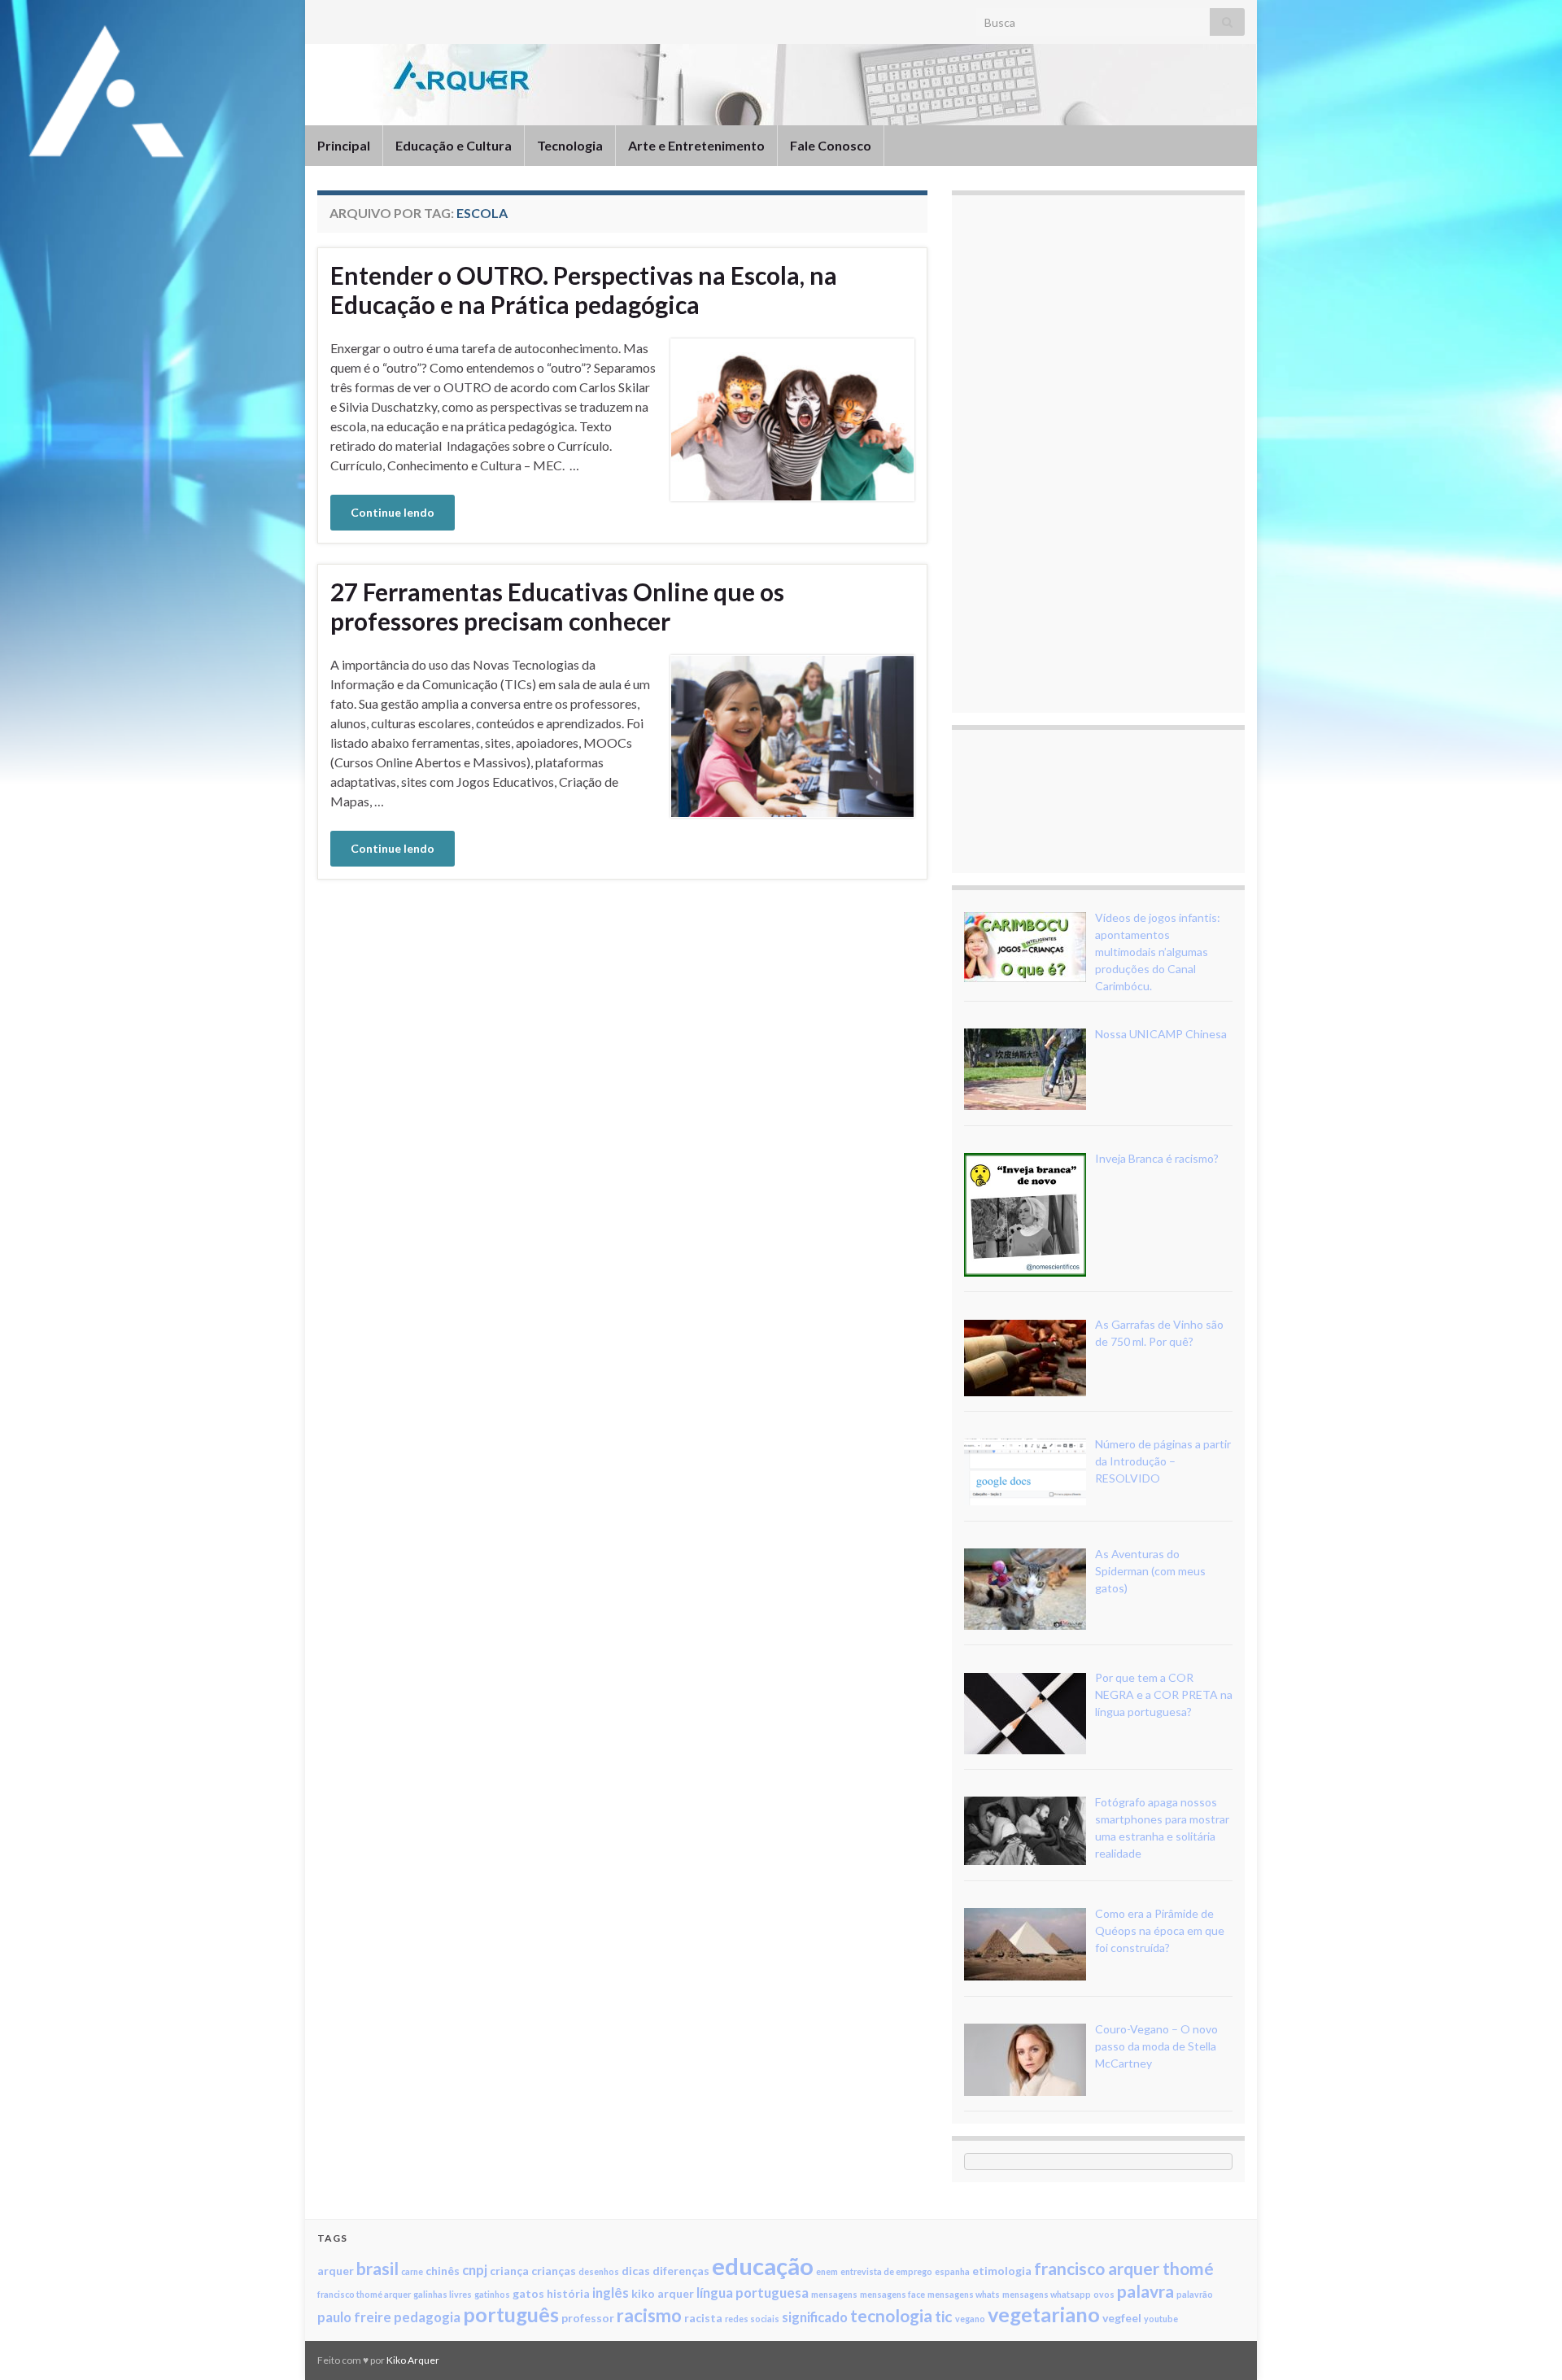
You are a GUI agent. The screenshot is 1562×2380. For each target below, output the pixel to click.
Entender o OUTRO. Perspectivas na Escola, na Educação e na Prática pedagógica (584, 290)
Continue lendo (393, 512)
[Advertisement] (1086, 452)
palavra (1145, 2291)
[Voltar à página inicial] (781, 85)
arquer (336, 2271)
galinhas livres (443, 2294)
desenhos (599, 2271)
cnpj (475, 2270)
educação (763, 2266)
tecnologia (891, 2315)
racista (703, 2318)
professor (588, 2318)
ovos (1104, 2294)
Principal (344, 145)
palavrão (1195, 2294)
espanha (952, 2271)
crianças (554, 2271)
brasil (377, 2268)
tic (944, 2316)
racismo (649, 2315)
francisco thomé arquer (364, 2294)
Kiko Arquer (413, 2360)
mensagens (834, 2294)
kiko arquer (663, 2293)
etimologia (1002, 2271)
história (568, 2293)
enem (827, 2271)
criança (509, 2271)
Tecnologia (570, 145)
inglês (611, 2293)
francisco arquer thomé (1124, 2268)
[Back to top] (1525, 2343)
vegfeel (1122, 2318)
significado (815, 2317)
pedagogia (427, 2317)
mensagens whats (964, 2294)
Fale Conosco (831, 145)
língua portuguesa (753, 2293)
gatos (528, 2293)
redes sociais (752, 2319)
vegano (970, 2319)
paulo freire (354, 2317)
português (511, 2314)
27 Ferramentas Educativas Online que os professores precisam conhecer (557, 606)
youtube (1161, 2319)
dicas (636, 2271)
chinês (443, 2271)
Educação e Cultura (454, 145)
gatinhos (492, 2294)
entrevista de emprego (886, 2271)
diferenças (681, 2271)
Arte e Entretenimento (696, 145)
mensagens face (892, 2294)
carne (412, 2271)
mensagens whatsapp (1047, 2294)
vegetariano (1044, 2314)
